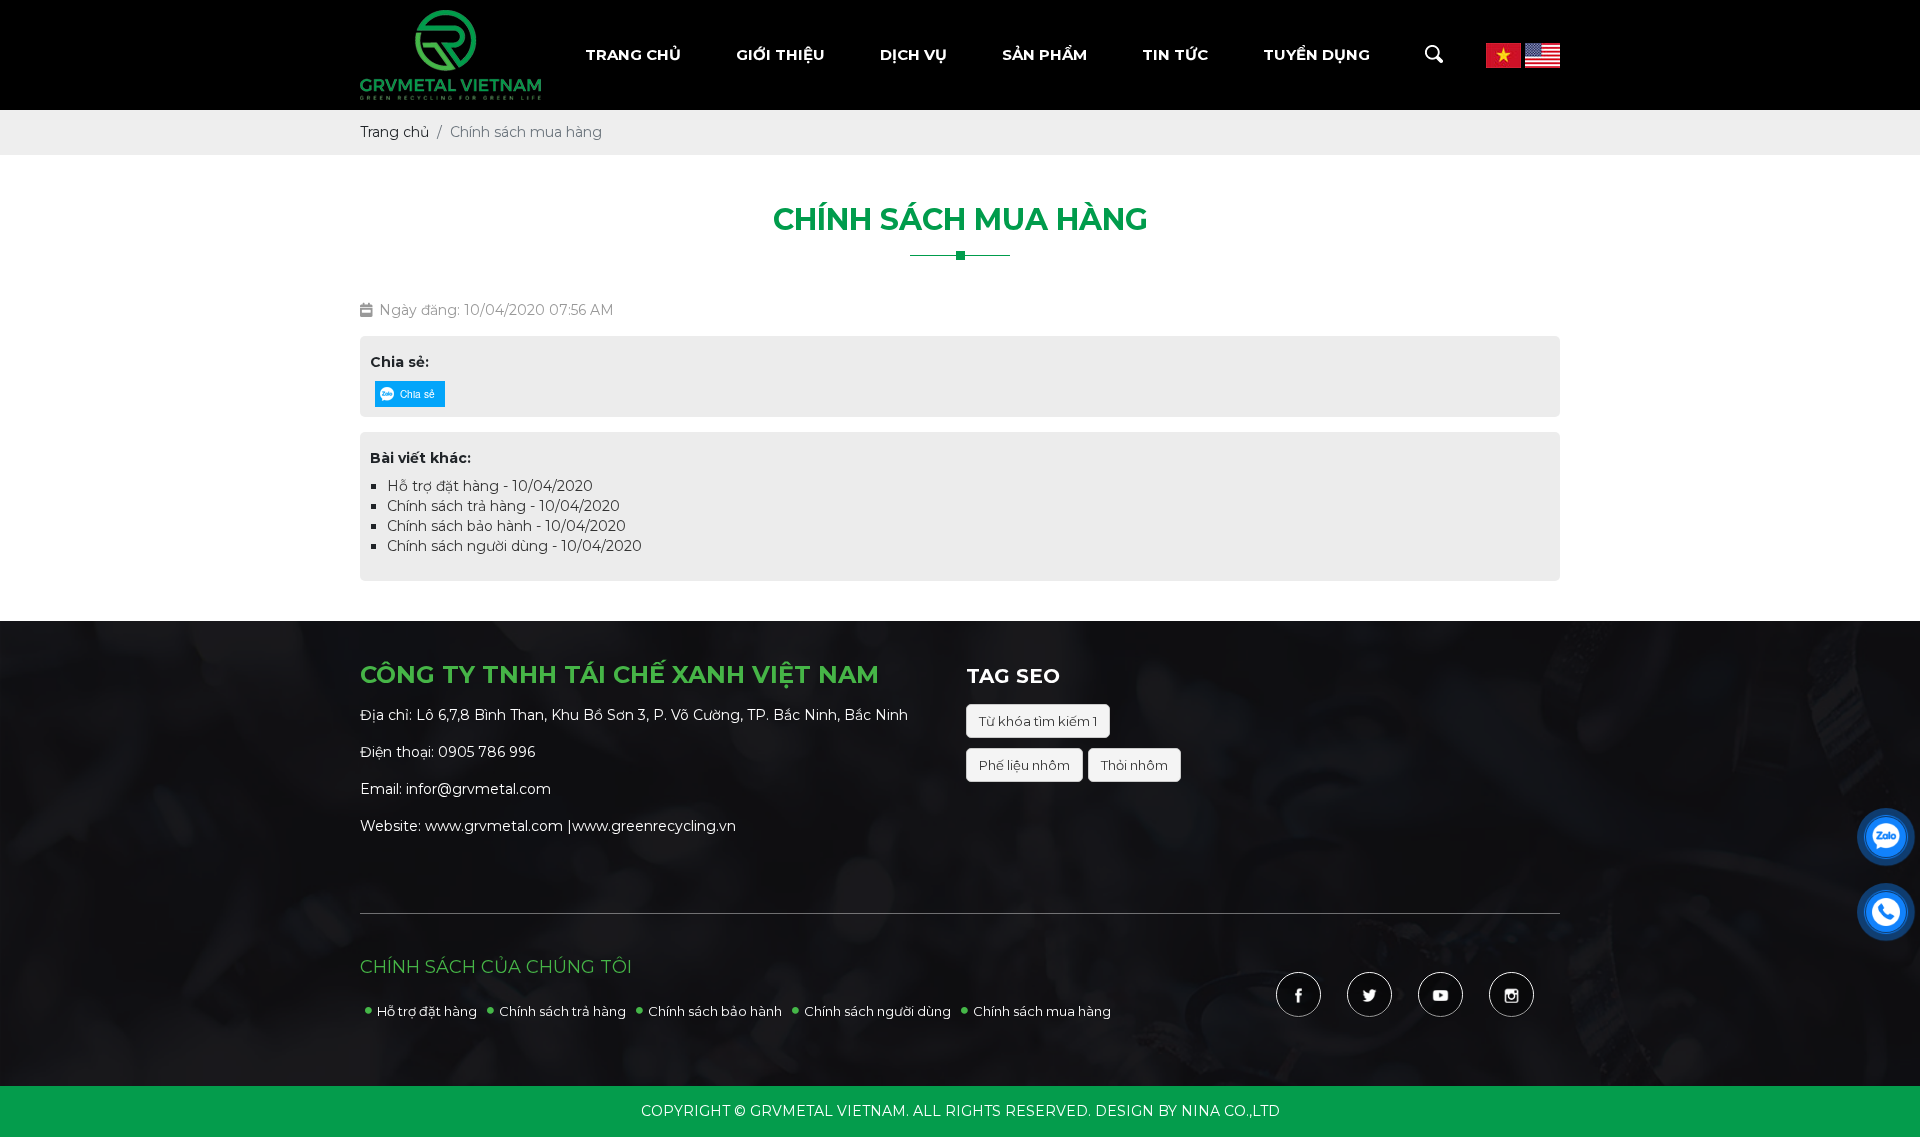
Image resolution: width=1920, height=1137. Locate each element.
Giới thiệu (780, 54)
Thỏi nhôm (1134, 765)
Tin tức (1175, 54)
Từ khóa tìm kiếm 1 (1038, 721)
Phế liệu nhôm (1024, 765)
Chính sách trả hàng (562, 1011)
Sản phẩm (1044, 54)
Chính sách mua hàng (1042, 1011)
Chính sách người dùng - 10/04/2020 (514, 546)
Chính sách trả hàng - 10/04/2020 (503, 506)
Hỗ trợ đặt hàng (427, 1011)
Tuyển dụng (1316, 54)
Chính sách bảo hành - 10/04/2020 (506, 526)
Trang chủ (633, 54)
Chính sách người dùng (877, 1011)
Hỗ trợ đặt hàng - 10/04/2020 (490, 486)
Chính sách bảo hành (715, 1011)
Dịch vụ (913, 54)
